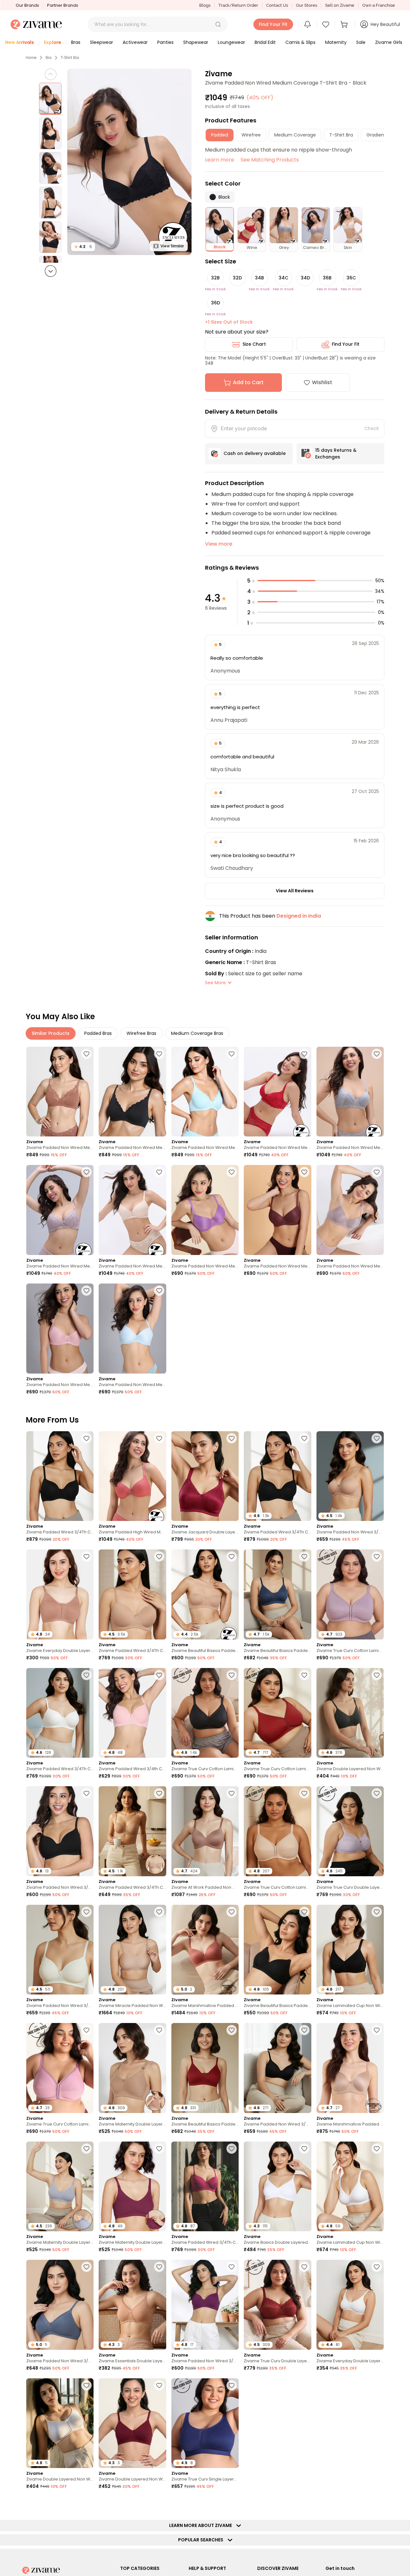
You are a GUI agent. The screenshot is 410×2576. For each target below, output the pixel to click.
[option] (50, 99)
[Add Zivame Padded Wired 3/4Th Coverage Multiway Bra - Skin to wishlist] (159, 1793)
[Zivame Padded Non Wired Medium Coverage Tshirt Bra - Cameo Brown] (350, 1210)
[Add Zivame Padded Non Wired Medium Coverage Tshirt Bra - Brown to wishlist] (304, 1172)
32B (215, 278)
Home (31, 58)
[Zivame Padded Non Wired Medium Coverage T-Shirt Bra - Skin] (132, 1210)
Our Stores (307, 5)
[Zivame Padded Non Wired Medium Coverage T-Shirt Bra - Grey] (350, 1092)
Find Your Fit (346, 344)
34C (283, 278)
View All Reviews (295, 891)
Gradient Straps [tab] (384, 135)
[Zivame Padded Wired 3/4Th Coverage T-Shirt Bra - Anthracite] (60, 1476)
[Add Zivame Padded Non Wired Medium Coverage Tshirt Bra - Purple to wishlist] (232, 1172)
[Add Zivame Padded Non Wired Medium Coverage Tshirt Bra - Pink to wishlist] (86, 1291)
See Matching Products (270, 160)
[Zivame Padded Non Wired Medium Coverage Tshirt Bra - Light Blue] (132, 1329)
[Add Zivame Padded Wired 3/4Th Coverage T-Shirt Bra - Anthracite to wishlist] (86, 1438)
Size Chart (254, 344)
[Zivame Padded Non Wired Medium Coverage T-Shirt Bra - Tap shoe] (132, 1092)
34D (305, 278)
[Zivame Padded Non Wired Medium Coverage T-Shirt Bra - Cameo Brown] (60, 1210)
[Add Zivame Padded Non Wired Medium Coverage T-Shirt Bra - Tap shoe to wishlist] (159, 1054)
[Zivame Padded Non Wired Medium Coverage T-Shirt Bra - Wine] (277, 1092)
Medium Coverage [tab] (295, 135)
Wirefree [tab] (251, 135)
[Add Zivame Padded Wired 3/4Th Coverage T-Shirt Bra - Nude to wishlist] (159, 1556)
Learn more (220, 160)
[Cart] (345, 24)
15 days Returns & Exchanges (336, 454)
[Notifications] (307, 24)
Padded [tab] (220, 135)
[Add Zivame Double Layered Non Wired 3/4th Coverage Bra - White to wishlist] (86, 2385)
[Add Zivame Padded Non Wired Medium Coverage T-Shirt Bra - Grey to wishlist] (377, 1054)
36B (327, 278)
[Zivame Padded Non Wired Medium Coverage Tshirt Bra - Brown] (277, 1210)
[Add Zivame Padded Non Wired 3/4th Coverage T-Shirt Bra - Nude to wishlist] (377, 1438)
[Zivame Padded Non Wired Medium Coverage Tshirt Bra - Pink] (60, 1329)
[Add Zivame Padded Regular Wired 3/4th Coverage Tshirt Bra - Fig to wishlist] (377, 2385)
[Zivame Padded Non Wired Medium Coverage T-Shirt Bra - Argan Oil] (60, 1092)
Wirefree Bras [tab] (141, 1033)
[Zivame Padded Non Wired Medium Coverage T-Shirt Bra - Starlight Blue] (205, 1092)
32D (237, 278)
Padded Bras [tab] (98, 1033)
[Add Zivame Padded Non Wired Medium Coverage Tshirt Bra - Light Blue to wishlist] (159, 1291)
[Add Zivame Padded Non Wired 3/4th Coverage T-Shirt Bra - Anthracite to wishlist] (304, 2030)
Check (372, 428)
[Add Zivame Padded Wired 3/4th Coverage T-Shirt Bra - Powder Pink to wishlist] (159, 1675)
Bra (49, 58)
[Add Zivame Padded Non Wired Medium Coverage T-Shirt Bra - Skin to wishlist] (159, 1172)
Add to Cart (248, 382)
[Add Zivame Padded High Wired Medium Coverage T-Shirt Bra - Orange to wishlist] (159, 1438)
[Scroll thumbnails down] (51, 271)
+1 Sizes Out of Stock (229, 322)
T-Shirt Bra (70, 58)
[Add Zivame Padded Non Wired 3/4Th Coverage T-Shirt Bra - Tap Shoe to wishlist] (86, 1793)
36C (351, 278)
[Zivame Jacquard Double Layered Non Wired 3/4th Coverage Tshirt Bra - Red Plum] (205, 1476)
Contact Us (277, 5)
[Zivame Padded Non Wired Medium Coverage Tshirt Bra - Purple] (205, 1210)
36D (216, 303)
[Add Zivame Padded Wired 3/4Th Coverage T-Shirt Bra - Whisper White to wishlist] (86, 1675)
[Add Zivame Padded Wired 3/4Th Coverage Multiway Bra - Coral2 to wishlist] (86, 2504)
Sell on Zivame (340, 5)
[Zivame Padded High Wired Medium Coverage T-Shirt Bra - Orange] (132, 1476)
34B (259, 278)
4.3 (83, 247)
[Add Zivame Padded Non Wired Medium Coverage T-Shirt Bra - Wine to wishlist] (304, 1054)
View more (219, 544)
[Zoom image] (129, 162)
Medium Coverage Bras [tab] (197, 1033)
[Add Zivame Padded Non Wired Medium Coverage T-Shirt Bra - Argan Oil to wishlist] (86, 1054)
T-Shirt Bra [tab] (341, 135)
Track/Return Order (238, 5)
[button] (218, 24)
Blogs (205, 5)
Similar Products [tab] (51, 1033)
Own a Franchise (379, 5)
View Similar (172, 246)
